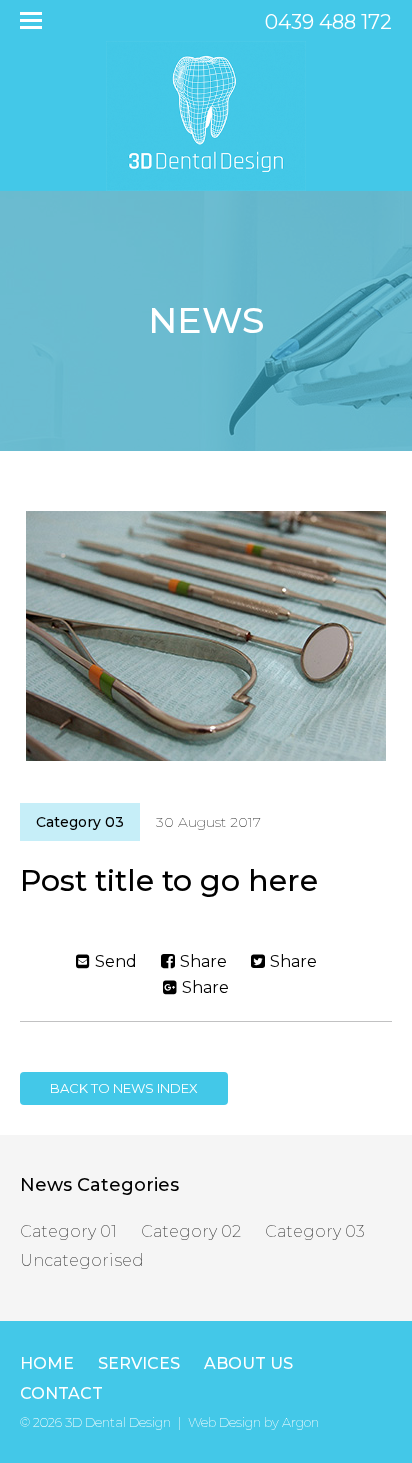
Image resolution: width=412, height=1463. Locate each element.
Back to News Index (124, 1088)
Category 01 (68, 1231)
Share (203, 961)
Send (116, 961)
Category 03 (80, 822)
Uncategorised (82, 1260)
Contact (61, 1393)
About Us (248, 1363)
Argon (300, 1422)
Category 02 (191, 1231)
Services (139, 1363)
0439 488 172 (328, 22)
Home (47, 1363)
